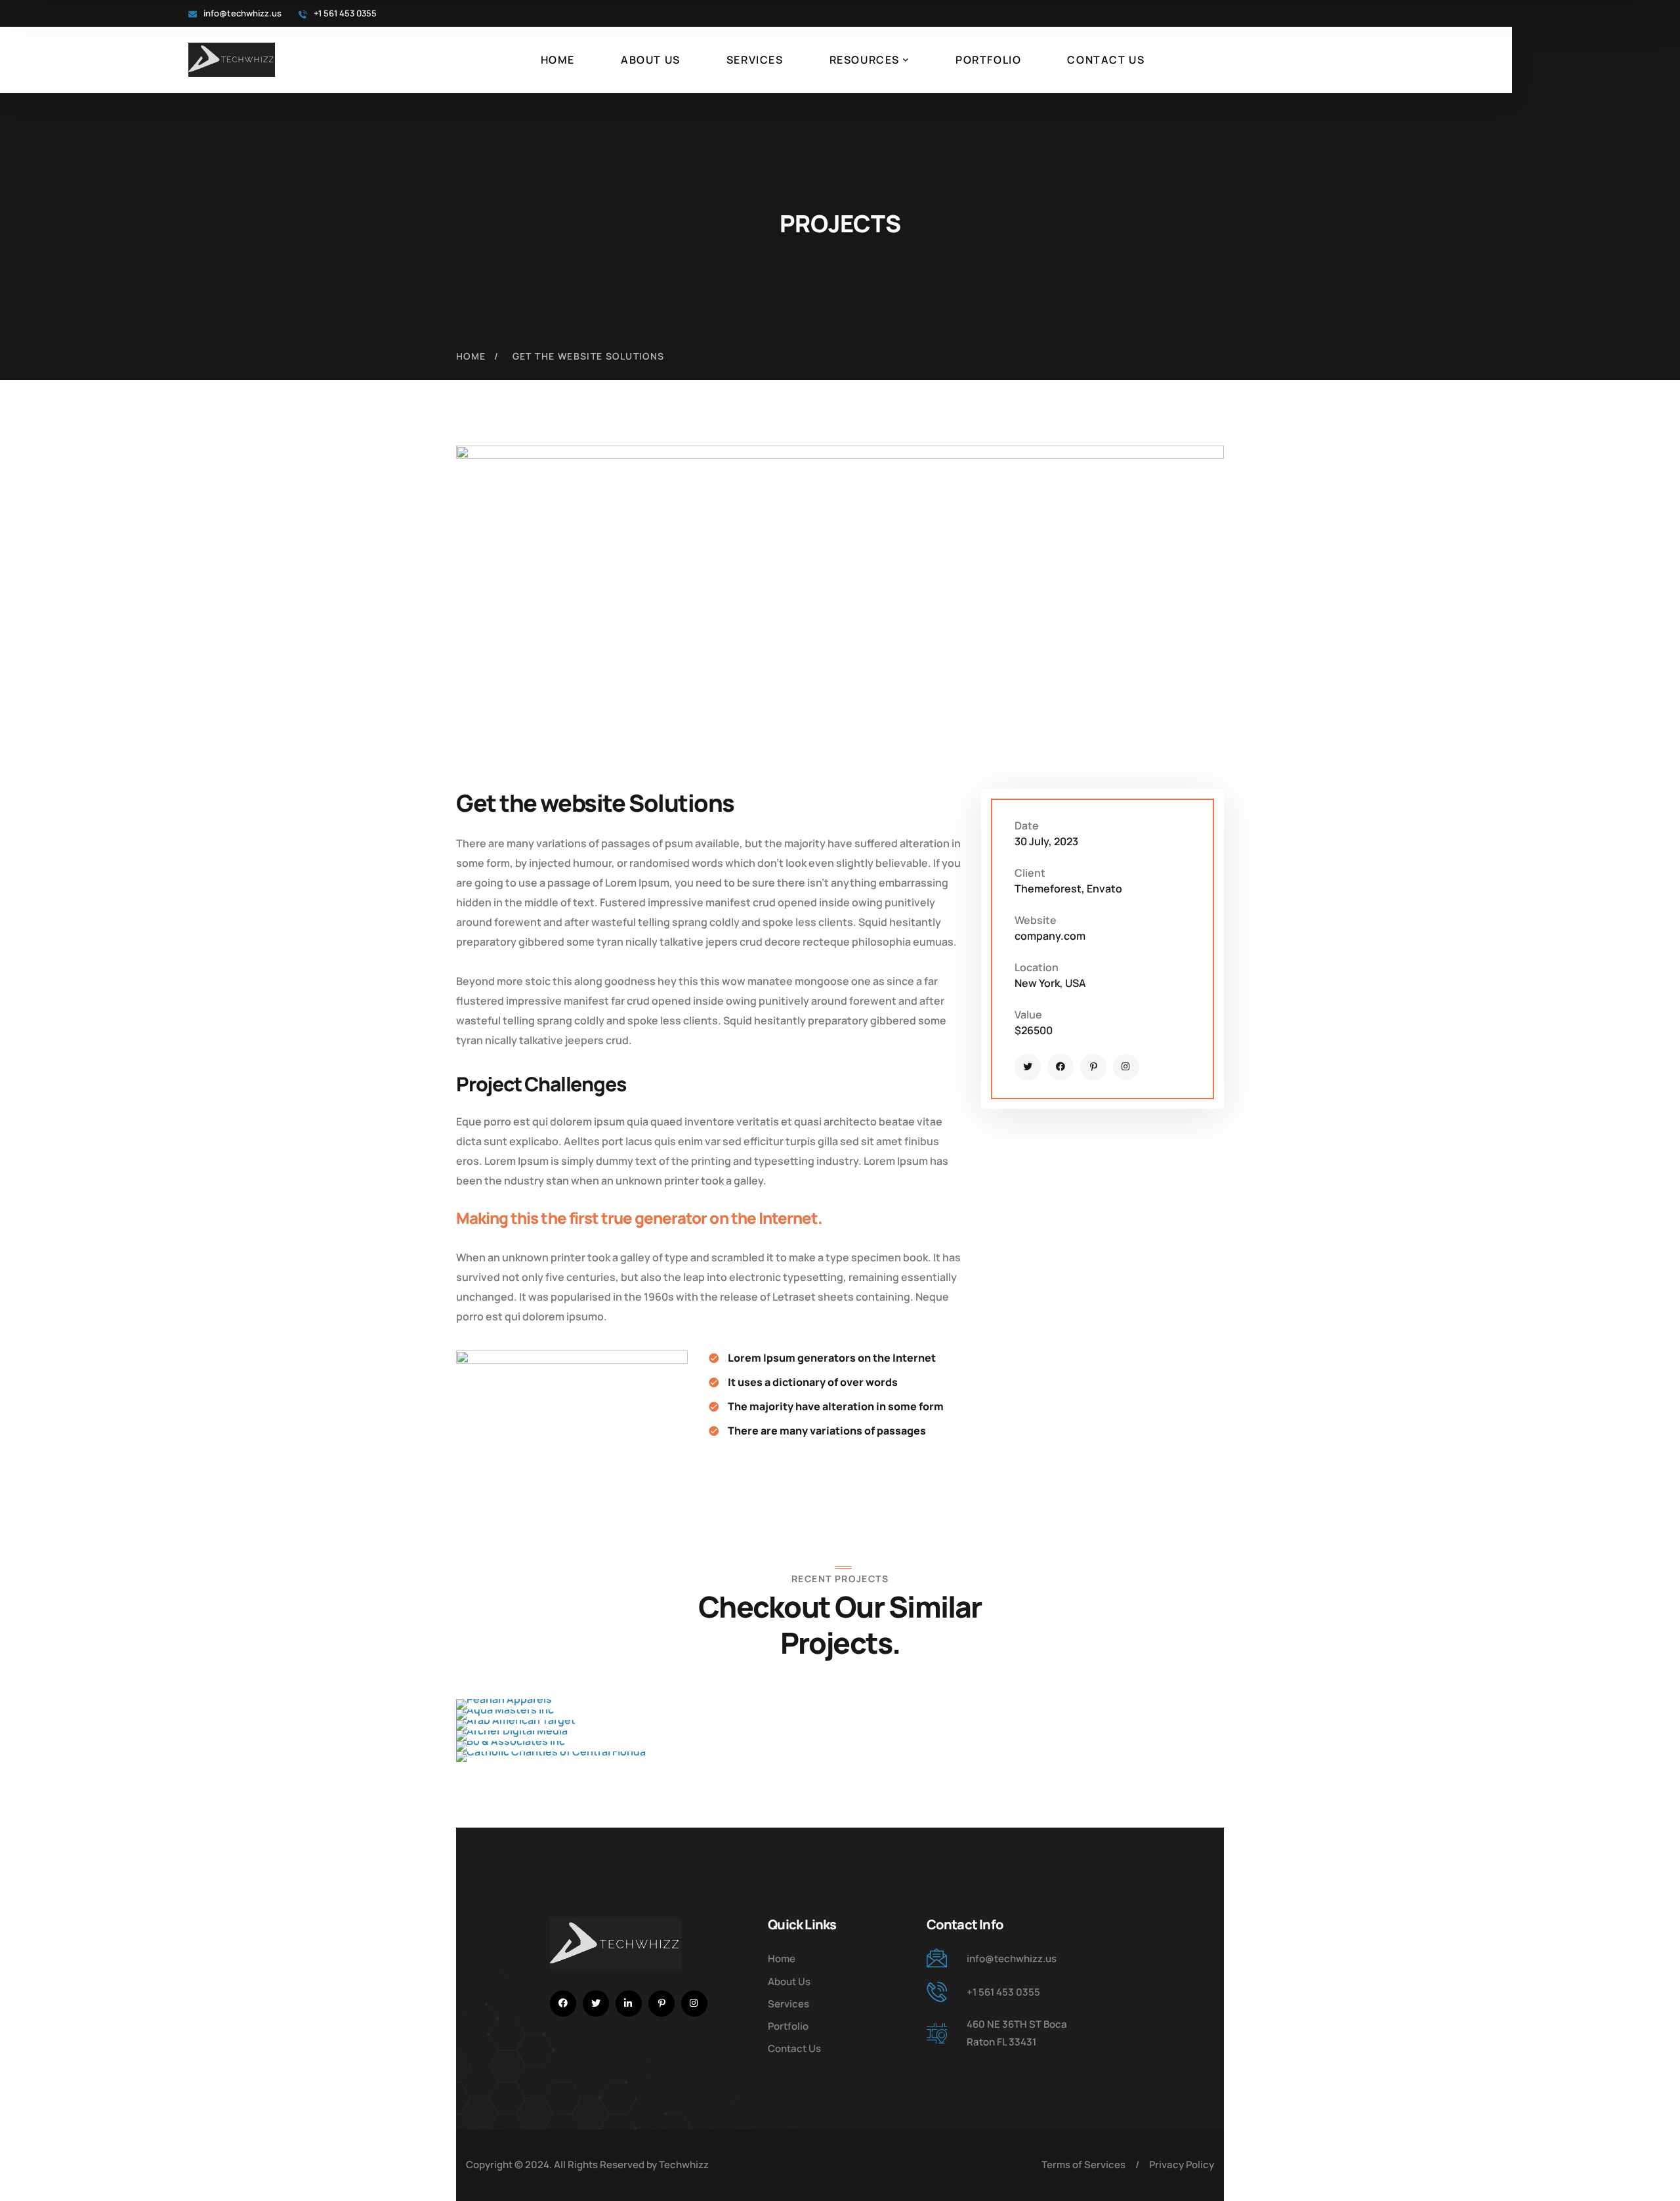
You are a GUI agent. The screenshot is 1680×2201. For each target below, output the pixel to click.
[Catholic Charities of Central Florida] (840, 1757)
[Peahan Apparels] (840, 1704)
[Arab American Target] (840, 1725)
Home (471, 356)
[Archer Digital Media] (840, 1736)
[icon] (1028, 1067)
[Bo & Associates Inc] (840, 1746)
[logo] (232, 58)
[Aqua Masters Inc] (840, 1715)
